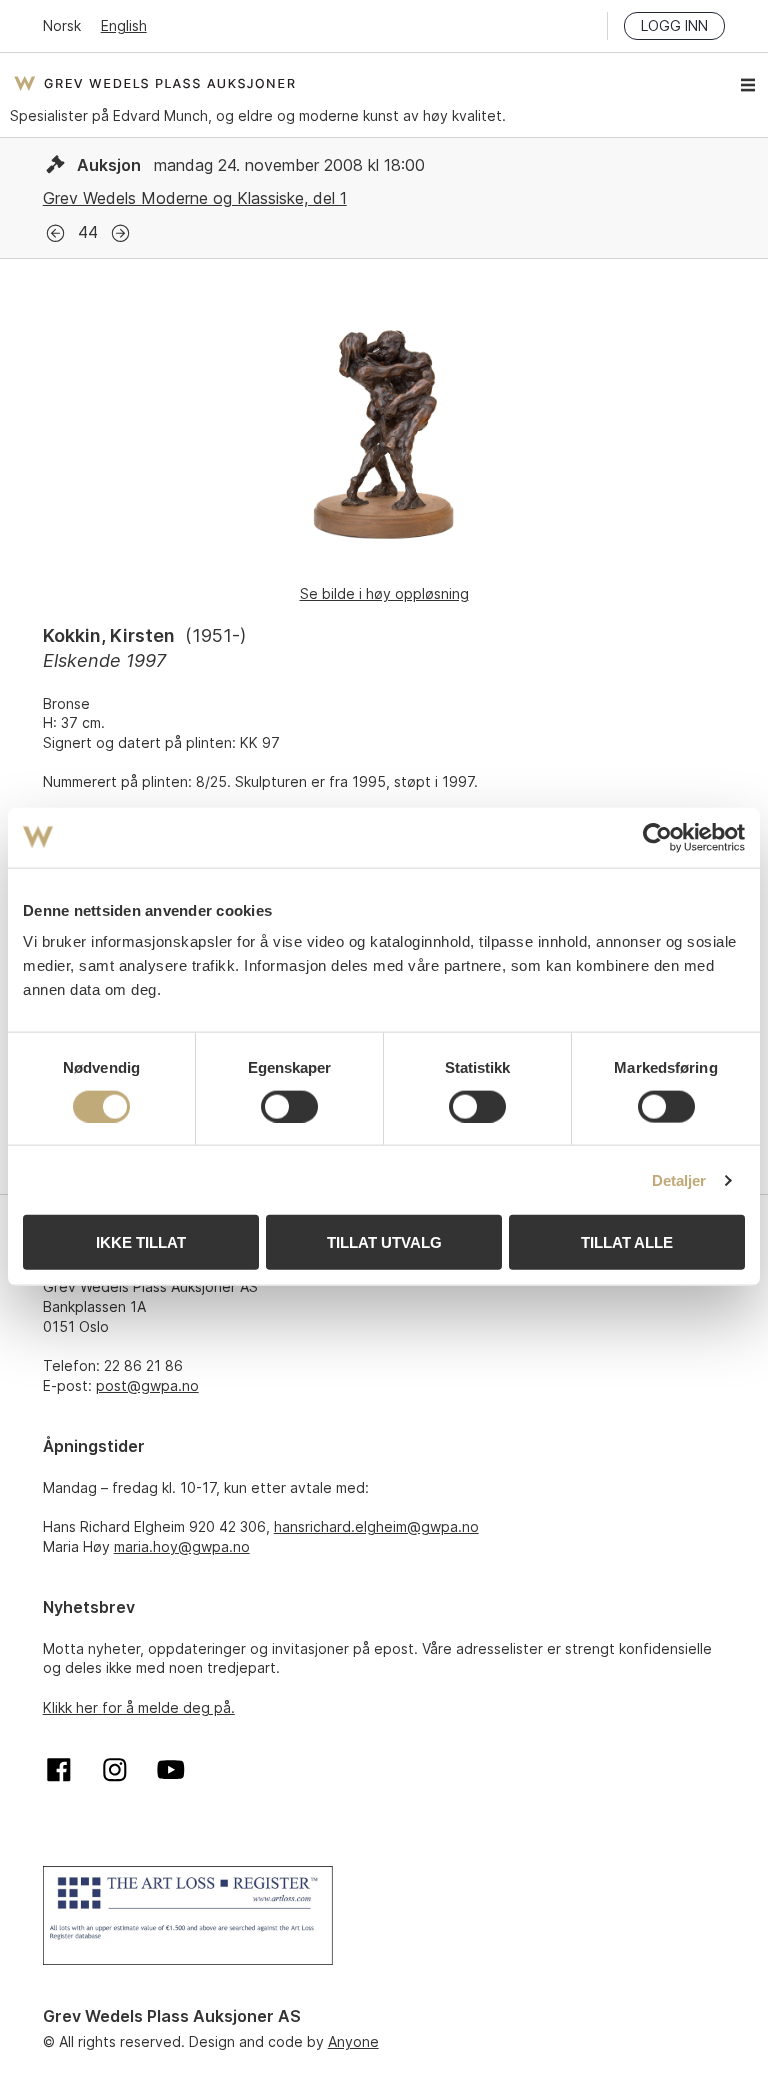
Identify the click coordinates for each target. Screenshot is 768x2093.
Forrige (55, 233)
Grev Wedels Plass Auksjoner (154, 83)
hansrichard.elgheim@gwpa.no (376, 1526)
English (124, 25)
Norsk (62, 25)
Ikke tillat (141, 1242)
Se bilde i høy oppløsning (384, 593)
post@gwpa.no (147, 1385)
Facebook (59, 1770)
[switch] (289, 1106)
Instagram (115, 1770)
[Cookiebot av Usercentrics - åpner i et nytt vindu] (657, 837)
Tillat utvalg (384, 1242)
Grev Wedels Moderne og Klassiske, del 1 (195, 198)
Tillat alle (627, 1242)
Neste (120, 233)
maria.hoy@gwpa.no (182, 1546)
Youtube (171, 1770)
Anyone (353, 2041)
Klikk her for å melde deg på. (139, 1707)
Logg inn (674, 25)
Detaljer (679, 1179)
